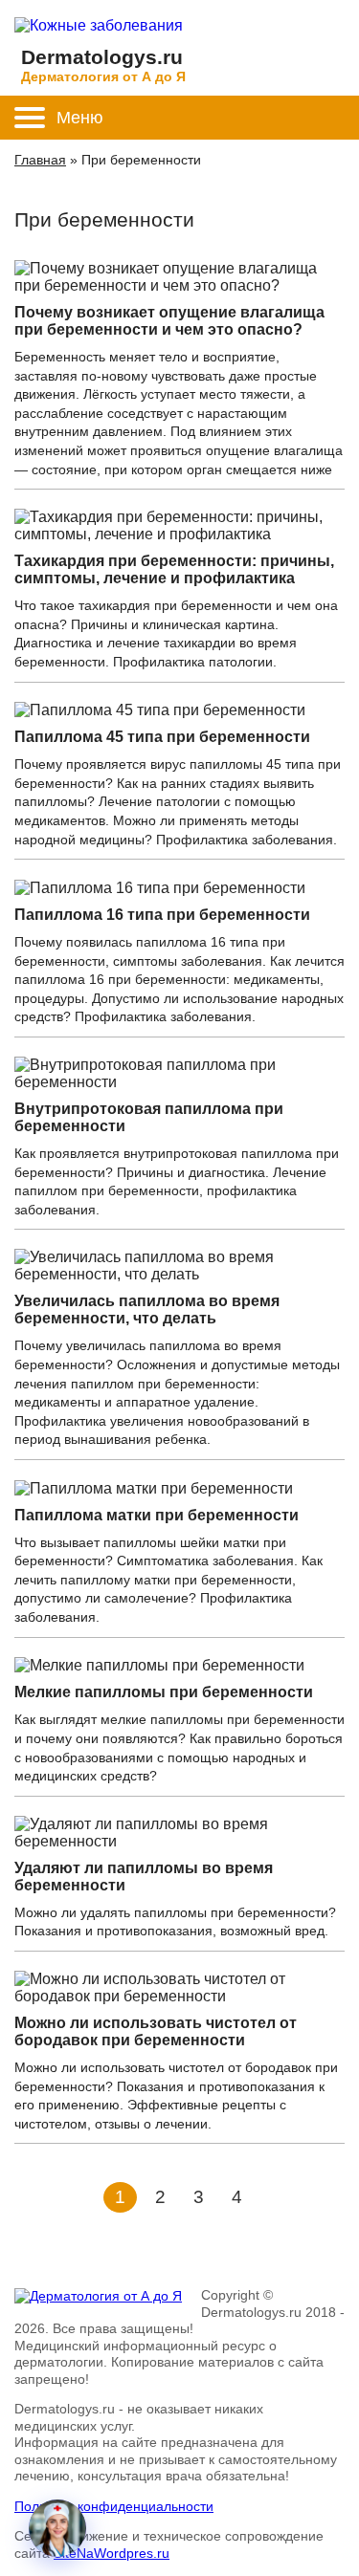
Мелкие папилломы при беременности (164, 1692)
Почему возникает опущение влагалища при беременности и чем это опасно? (169, 321)
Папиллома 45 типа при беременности (162, 737)
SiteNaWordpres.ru (112, 2553)
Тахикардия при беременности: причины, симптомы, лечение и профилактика (174, 569)
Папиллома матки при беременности (157, 1515)
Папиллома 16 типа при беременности (162, 915)
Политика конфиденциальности (114, 2506)
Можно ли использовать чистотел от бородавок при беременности (156, 2031)
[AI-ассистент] (57, 2528)
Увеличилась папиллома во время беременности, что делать (147, 1310)
